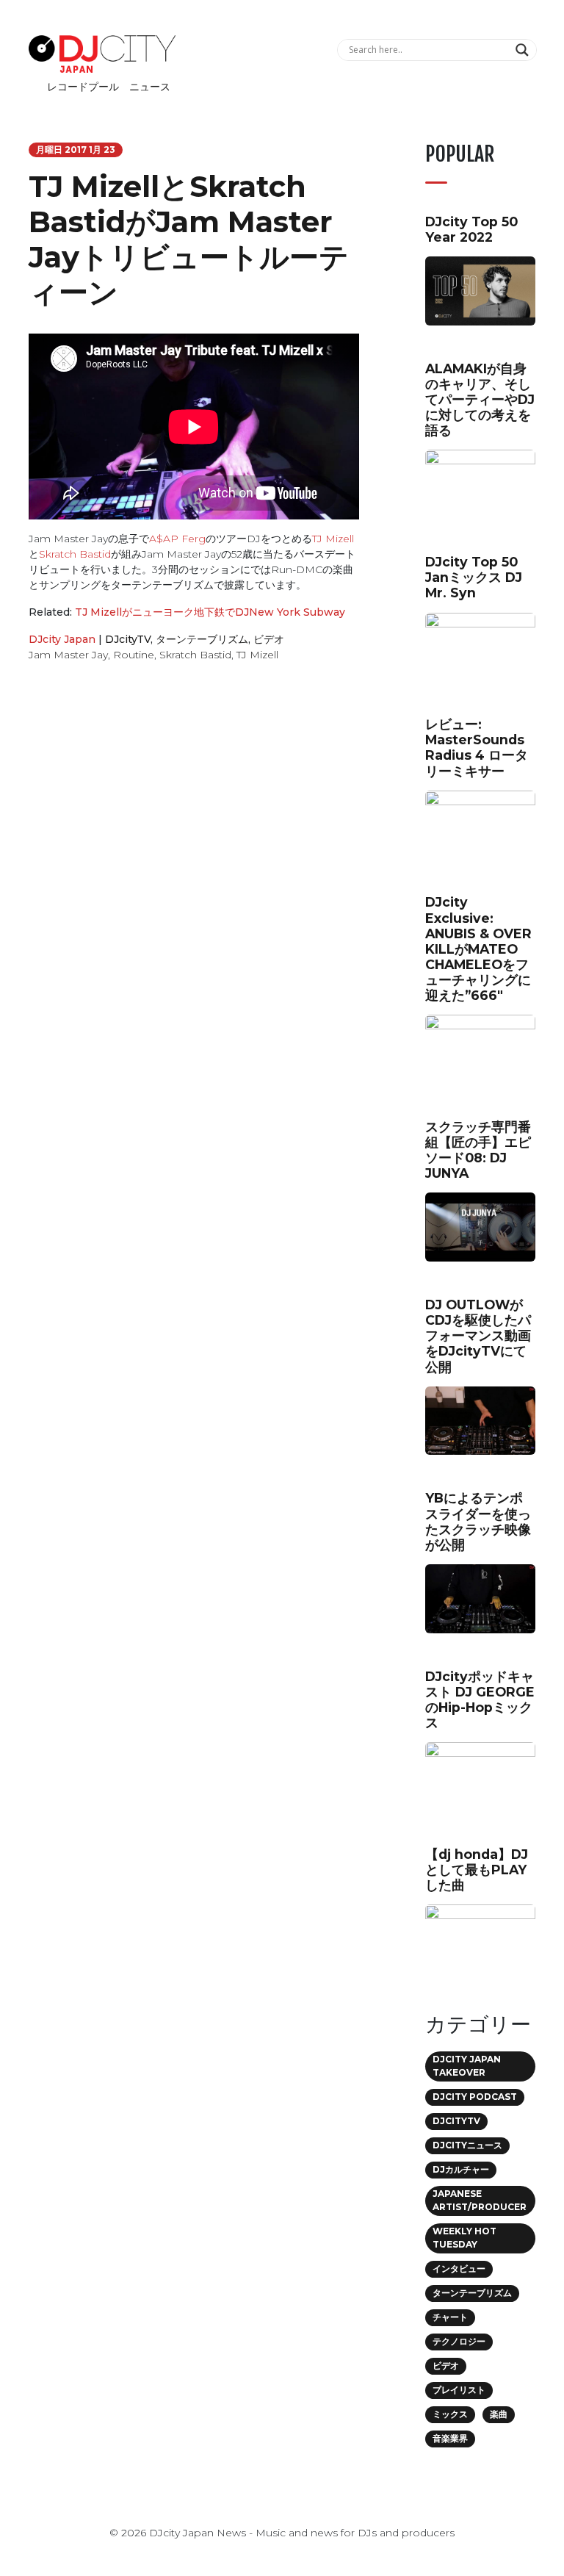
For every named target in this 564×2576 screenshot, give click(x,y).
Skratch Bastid (75, 554)
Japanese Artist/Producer (480, 2200)
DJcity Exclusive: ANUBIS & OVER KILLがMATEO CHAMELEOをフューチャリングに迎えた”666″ (478, 949)
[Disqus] (194, 882)
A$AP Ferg (177, 539)
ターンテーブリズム (202, 639)
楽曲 (499, 2414)
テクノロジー (459, 2341)
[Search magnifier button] (524, 50)
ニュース (150, 87)
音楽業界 (450, 2438)
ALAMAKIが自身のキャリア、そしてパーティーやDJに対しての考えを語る (480, 399)
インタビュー (459, 2269)
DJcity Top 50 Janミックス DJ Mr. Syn (474, 577)
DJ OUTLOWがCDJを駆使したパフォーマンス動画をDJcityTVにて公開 (478, 1335)
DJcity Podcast (475, 2097)
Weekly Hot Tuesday (464, 2238)
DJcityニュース (467, 2145)
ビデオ (269, 639)
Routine (134, 655)
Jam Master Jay (68, 655)
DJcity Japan (62, 639)
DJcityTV (128, 639)
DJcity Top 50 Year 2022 (471, 229)
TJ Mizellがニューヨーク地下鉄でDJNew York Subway (210, 612)
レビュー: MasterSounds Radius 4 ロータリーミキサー (477, 747)
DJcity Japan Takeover (467, 2066)
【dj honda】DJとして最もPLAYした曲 (477, 1870)
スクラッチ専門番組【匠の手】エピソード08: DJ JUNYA (478, 1150)
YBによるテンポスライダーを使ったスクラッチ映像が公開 (478, 1521)
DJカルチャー (461, 2169)
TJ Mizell (333, 539)
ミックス (450, 2414)
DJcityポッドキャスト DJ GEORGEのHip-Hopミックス (480, 1699)
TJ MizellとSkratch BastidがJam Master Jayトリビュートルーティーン (189, 239)
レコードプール (83, 87)
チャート (450, 2317)
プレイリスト (459, 2390)
